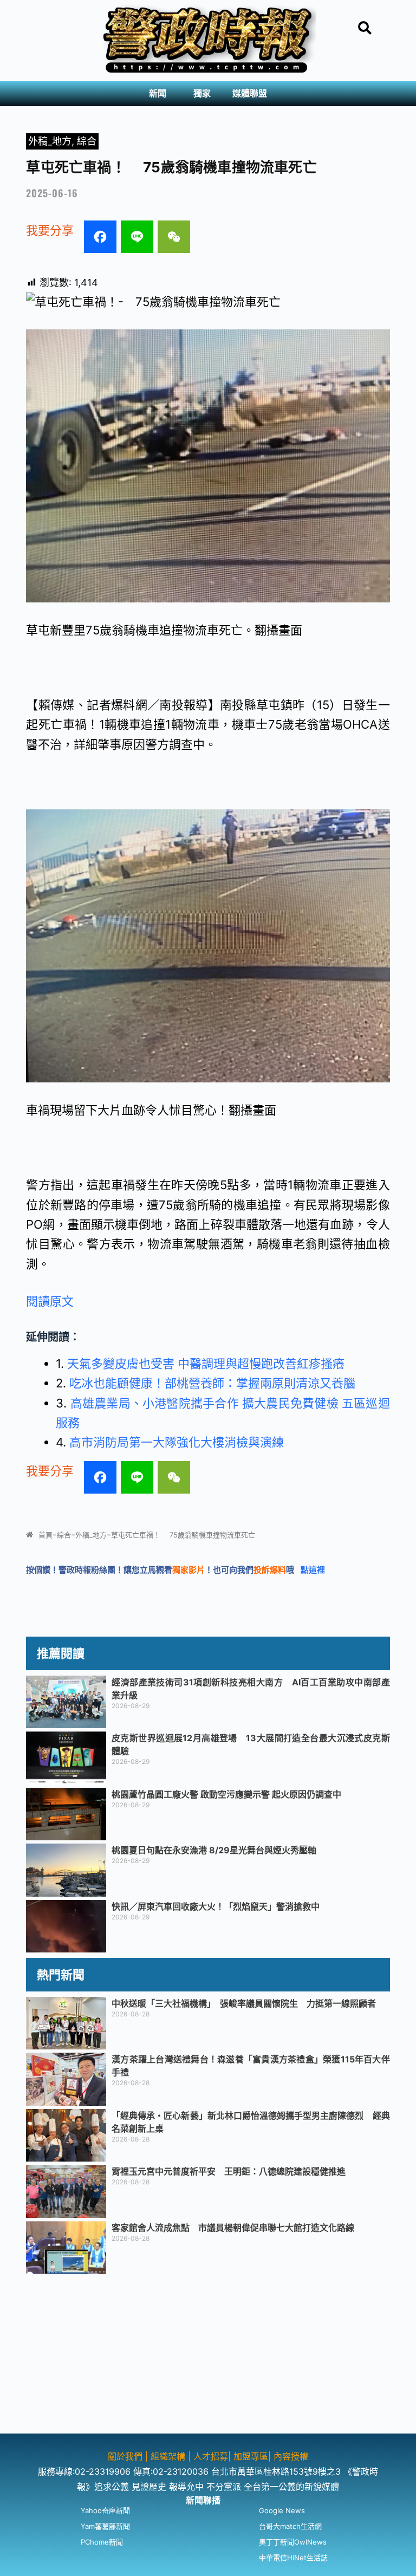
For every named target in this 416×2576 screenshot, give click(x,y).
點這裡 (313, 1570)
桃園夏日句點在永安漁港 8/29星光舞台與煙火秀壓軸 (214, 1850)
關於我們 (126, 2456)
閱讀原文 (50, 1301)
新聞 (158, 93)
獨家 (202, 93)
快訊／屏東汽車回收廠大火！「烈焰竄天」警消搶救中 (216, 1906)
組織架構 (168, 2456)
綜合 (87, 141)
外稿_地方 (50, 141)
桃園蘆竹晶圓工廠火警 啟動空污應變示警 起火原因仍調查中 (226, 1794)
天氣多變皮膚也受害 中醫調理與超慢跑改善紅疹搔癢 (206, 1364)
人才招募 (211, 2456)
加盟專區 (251, 2456)
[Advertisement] (208, 2358)
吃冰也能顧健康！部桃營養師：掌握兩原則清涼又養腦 (212, 1383)
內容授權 (291, 2456)
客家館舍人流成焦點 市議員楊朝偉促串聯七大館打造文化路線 (233, 2228)
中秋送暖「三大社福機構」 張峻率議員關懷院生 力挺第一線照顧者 (244, 2003)
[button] (160, 94)
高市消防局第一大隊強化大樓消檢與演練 (177, 1442)
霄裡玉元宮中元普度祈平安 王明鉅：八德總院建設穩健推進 (229, 2171)
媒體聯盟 (250, 93)
